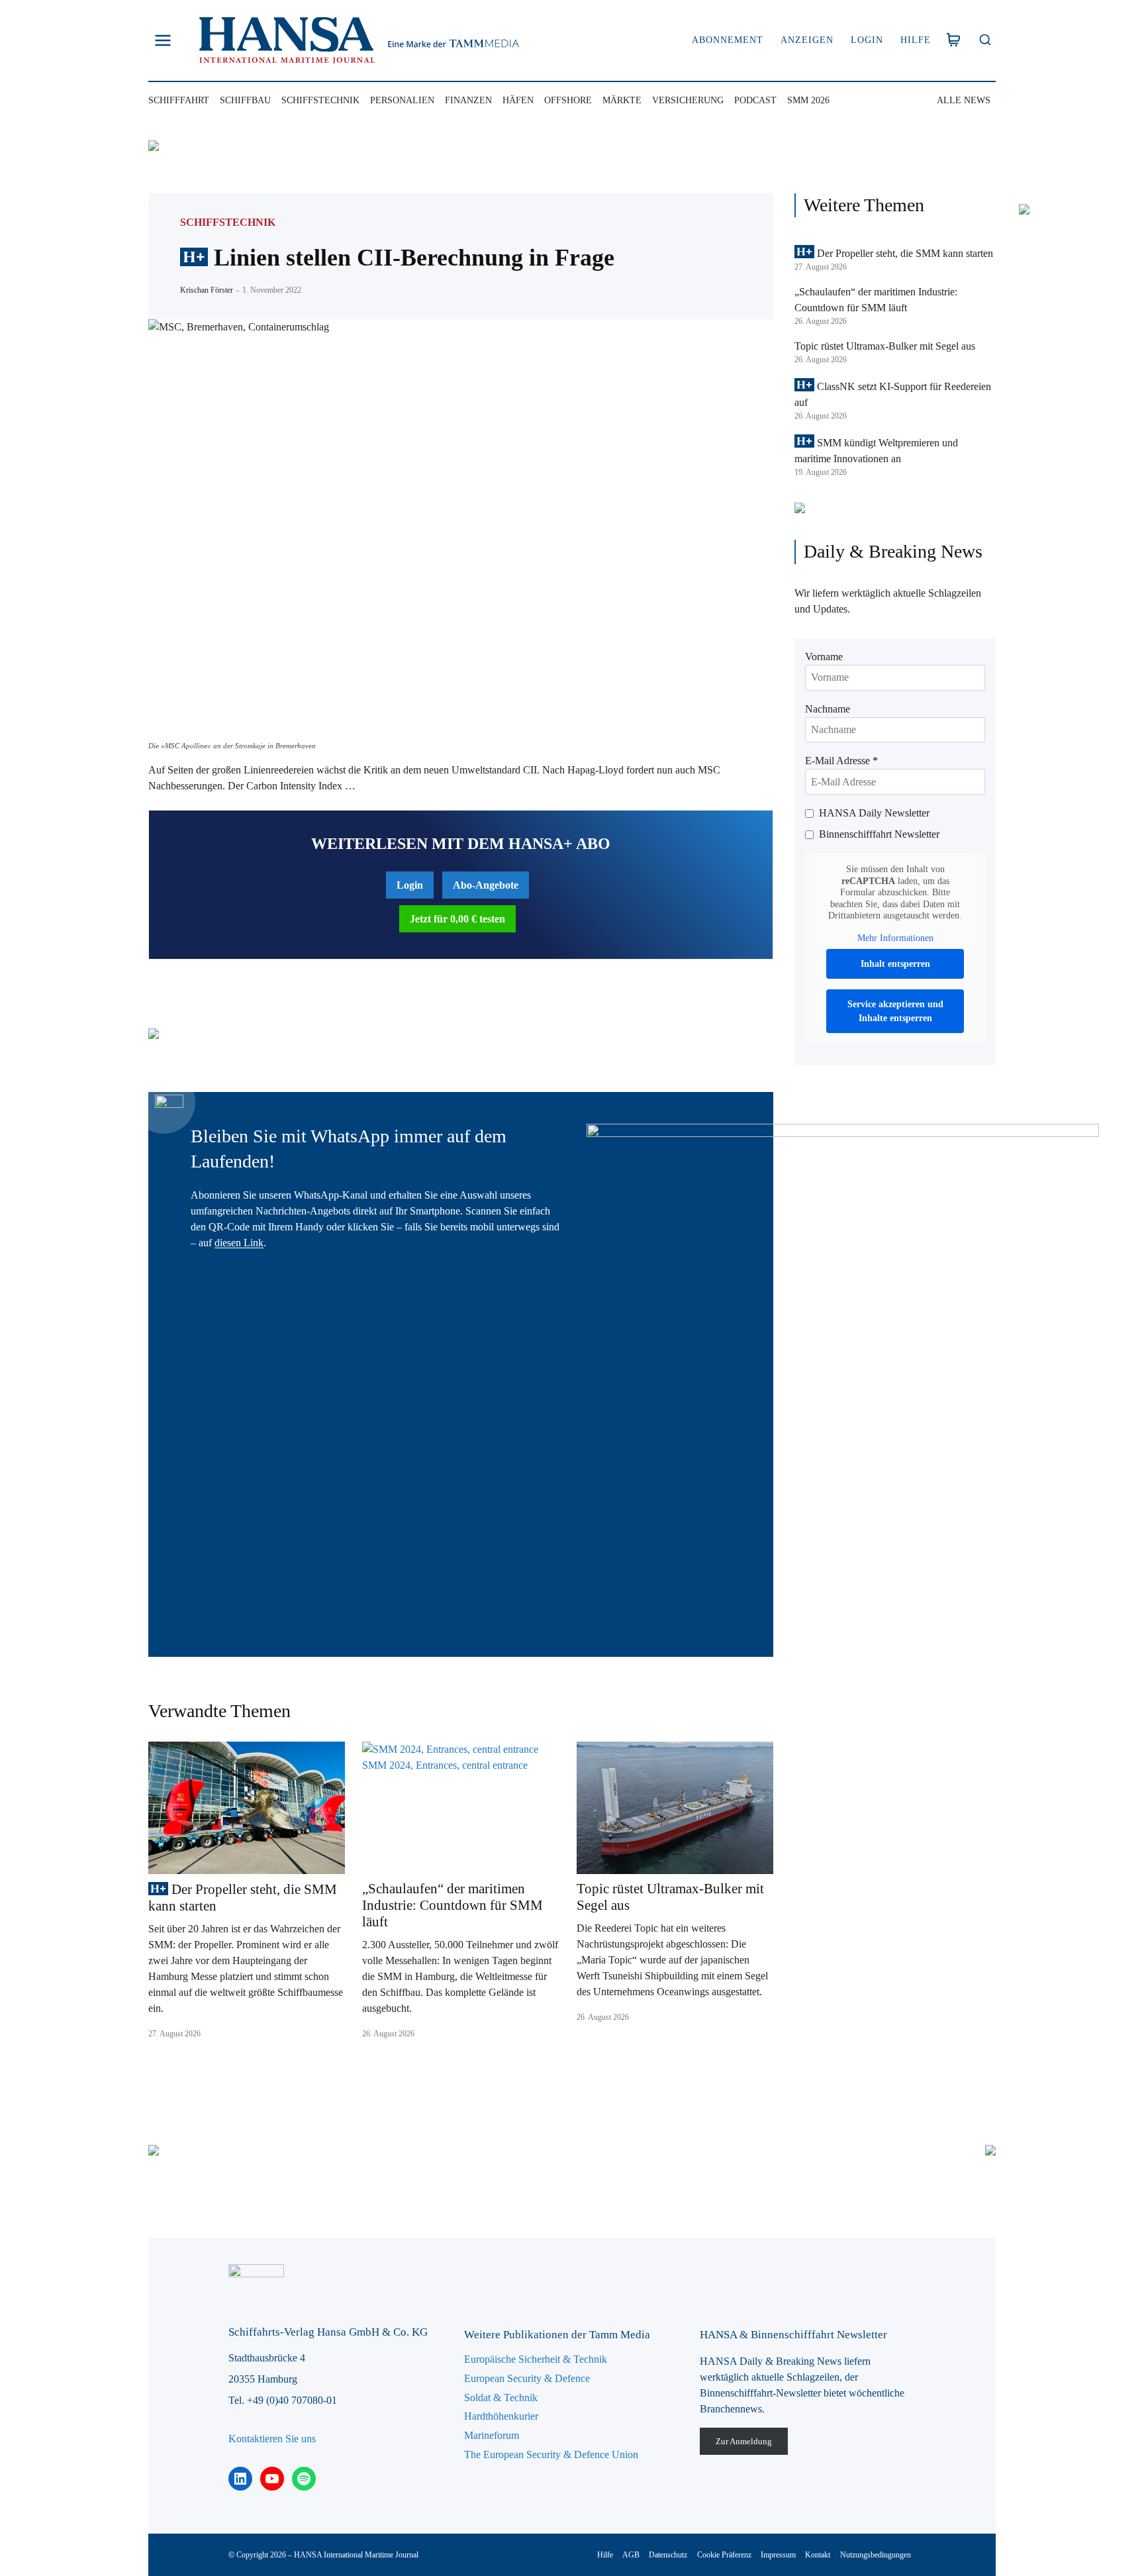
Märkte (622, 100)
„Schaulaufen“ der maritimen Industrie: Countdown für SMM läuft (453, 1905)
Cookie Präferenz (724, 2555)
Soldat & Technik (501, 2398)
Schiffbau (245, 100)
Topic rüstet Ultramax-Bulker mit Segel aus (670, 1897)
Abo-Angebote (486, 885)
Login (867, 40)
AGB (631, 2555)
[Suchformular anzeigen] (985, 41)
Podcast (755, 100)
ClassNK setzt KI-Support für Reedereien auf (893, 394)
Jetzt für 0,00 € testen (457, 919)
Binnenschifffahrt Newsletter (879, 834)
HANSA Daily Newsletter (874, 813)
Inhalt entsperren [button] (895, 964)
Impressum (778, 2555)
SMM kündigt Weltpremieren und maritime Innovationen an (876, 451)
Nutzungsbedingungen (876, 2555)
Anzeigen (807, 40)
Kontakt (818, 2555)
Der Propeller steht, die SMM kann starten (243, 1898)
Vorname (824, 657)
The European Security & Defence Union (551, 2454)
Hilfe (916, 40)
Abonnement (728, 40)
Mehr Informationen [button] (895, 938)
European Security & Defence (527, 2378)
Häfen (518, 100)
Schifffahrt (179, 100)
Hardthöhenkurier (501, 2416)
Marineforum (492, 2435)
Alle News (964, 100)
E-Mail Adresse (841, 761)
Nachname (828, 709)
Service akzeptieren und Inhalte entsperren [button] (895, 1011)
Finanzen (468, 100)
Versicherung (688, 100)
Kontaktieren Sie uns (272, 2439)
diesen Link (239, 1243)
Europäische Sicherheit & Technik (536, 2359)
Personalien (402, 100)
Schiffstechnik (320, 100)
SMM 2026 (808, 100)
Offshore (568, 100)
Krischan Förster (207, 290)
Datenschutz (668, 2555)
